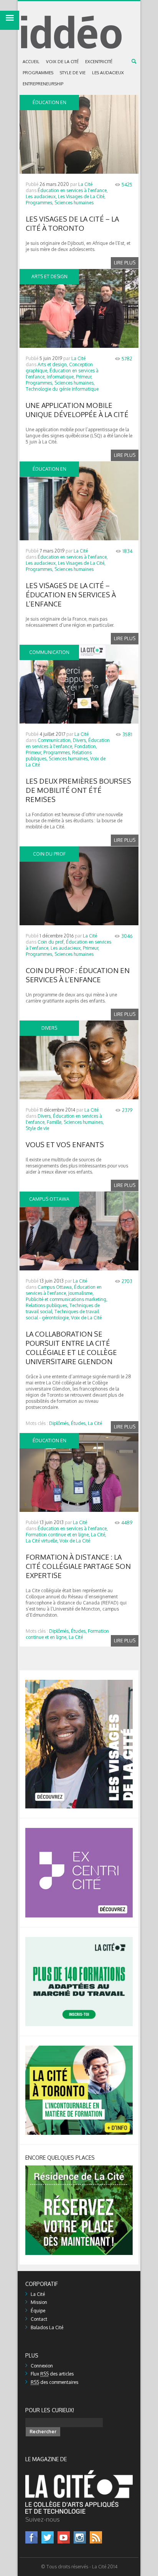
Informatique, (61, 377)
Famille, (55, 1122)
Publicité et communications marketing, (67, 1299)
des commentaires (54, 2382)
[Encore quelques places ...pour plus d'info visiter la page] (79, 2168)
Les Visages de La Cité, (82, 196)
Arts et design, (53, 364)
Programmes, (39, 203)
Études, (79, 1423)
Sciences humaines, (75, 383)
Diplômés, (59, 1423)
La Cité (85, 184)
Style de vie (73, 73)
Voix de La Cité (62, 62)
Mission (39, 2302)
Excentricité (99, 62)
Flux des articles (52, 2374)
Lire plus (125, 263)
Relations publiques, (47, 1305)
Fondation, (86, 746)
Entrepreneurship (43, 84)
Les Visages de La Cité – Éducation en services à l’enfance (71, 595)
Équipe (38, 2311)
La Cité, (99, 1535)
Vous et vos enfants (65, 1145)
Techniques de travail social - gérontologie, (62, 1315)
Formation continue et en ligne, (58, 1535)
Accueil (31, 62)
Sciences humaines (74, 203)
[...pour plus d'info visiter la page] (79, 1683)
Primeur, (84, 377)
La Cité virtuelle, (42, 1541)
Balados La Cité (47, 2327)
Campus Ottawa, (55, 1287)
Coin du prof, (51, 942)
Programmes (38, 73)
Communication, (55, 740)
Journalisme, (81, 1293)
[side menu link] (10, 20)
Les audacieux (108, 73)
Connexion (42, 2366)
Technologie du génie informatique (62, 389)
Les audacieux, (41, 196)
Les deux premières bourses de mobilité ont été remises (78, 790)
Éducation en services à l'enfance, (73, 190)
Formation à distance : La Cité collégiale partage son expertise (78, 1566)
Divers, (80, 740)
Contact (39, 2319)
